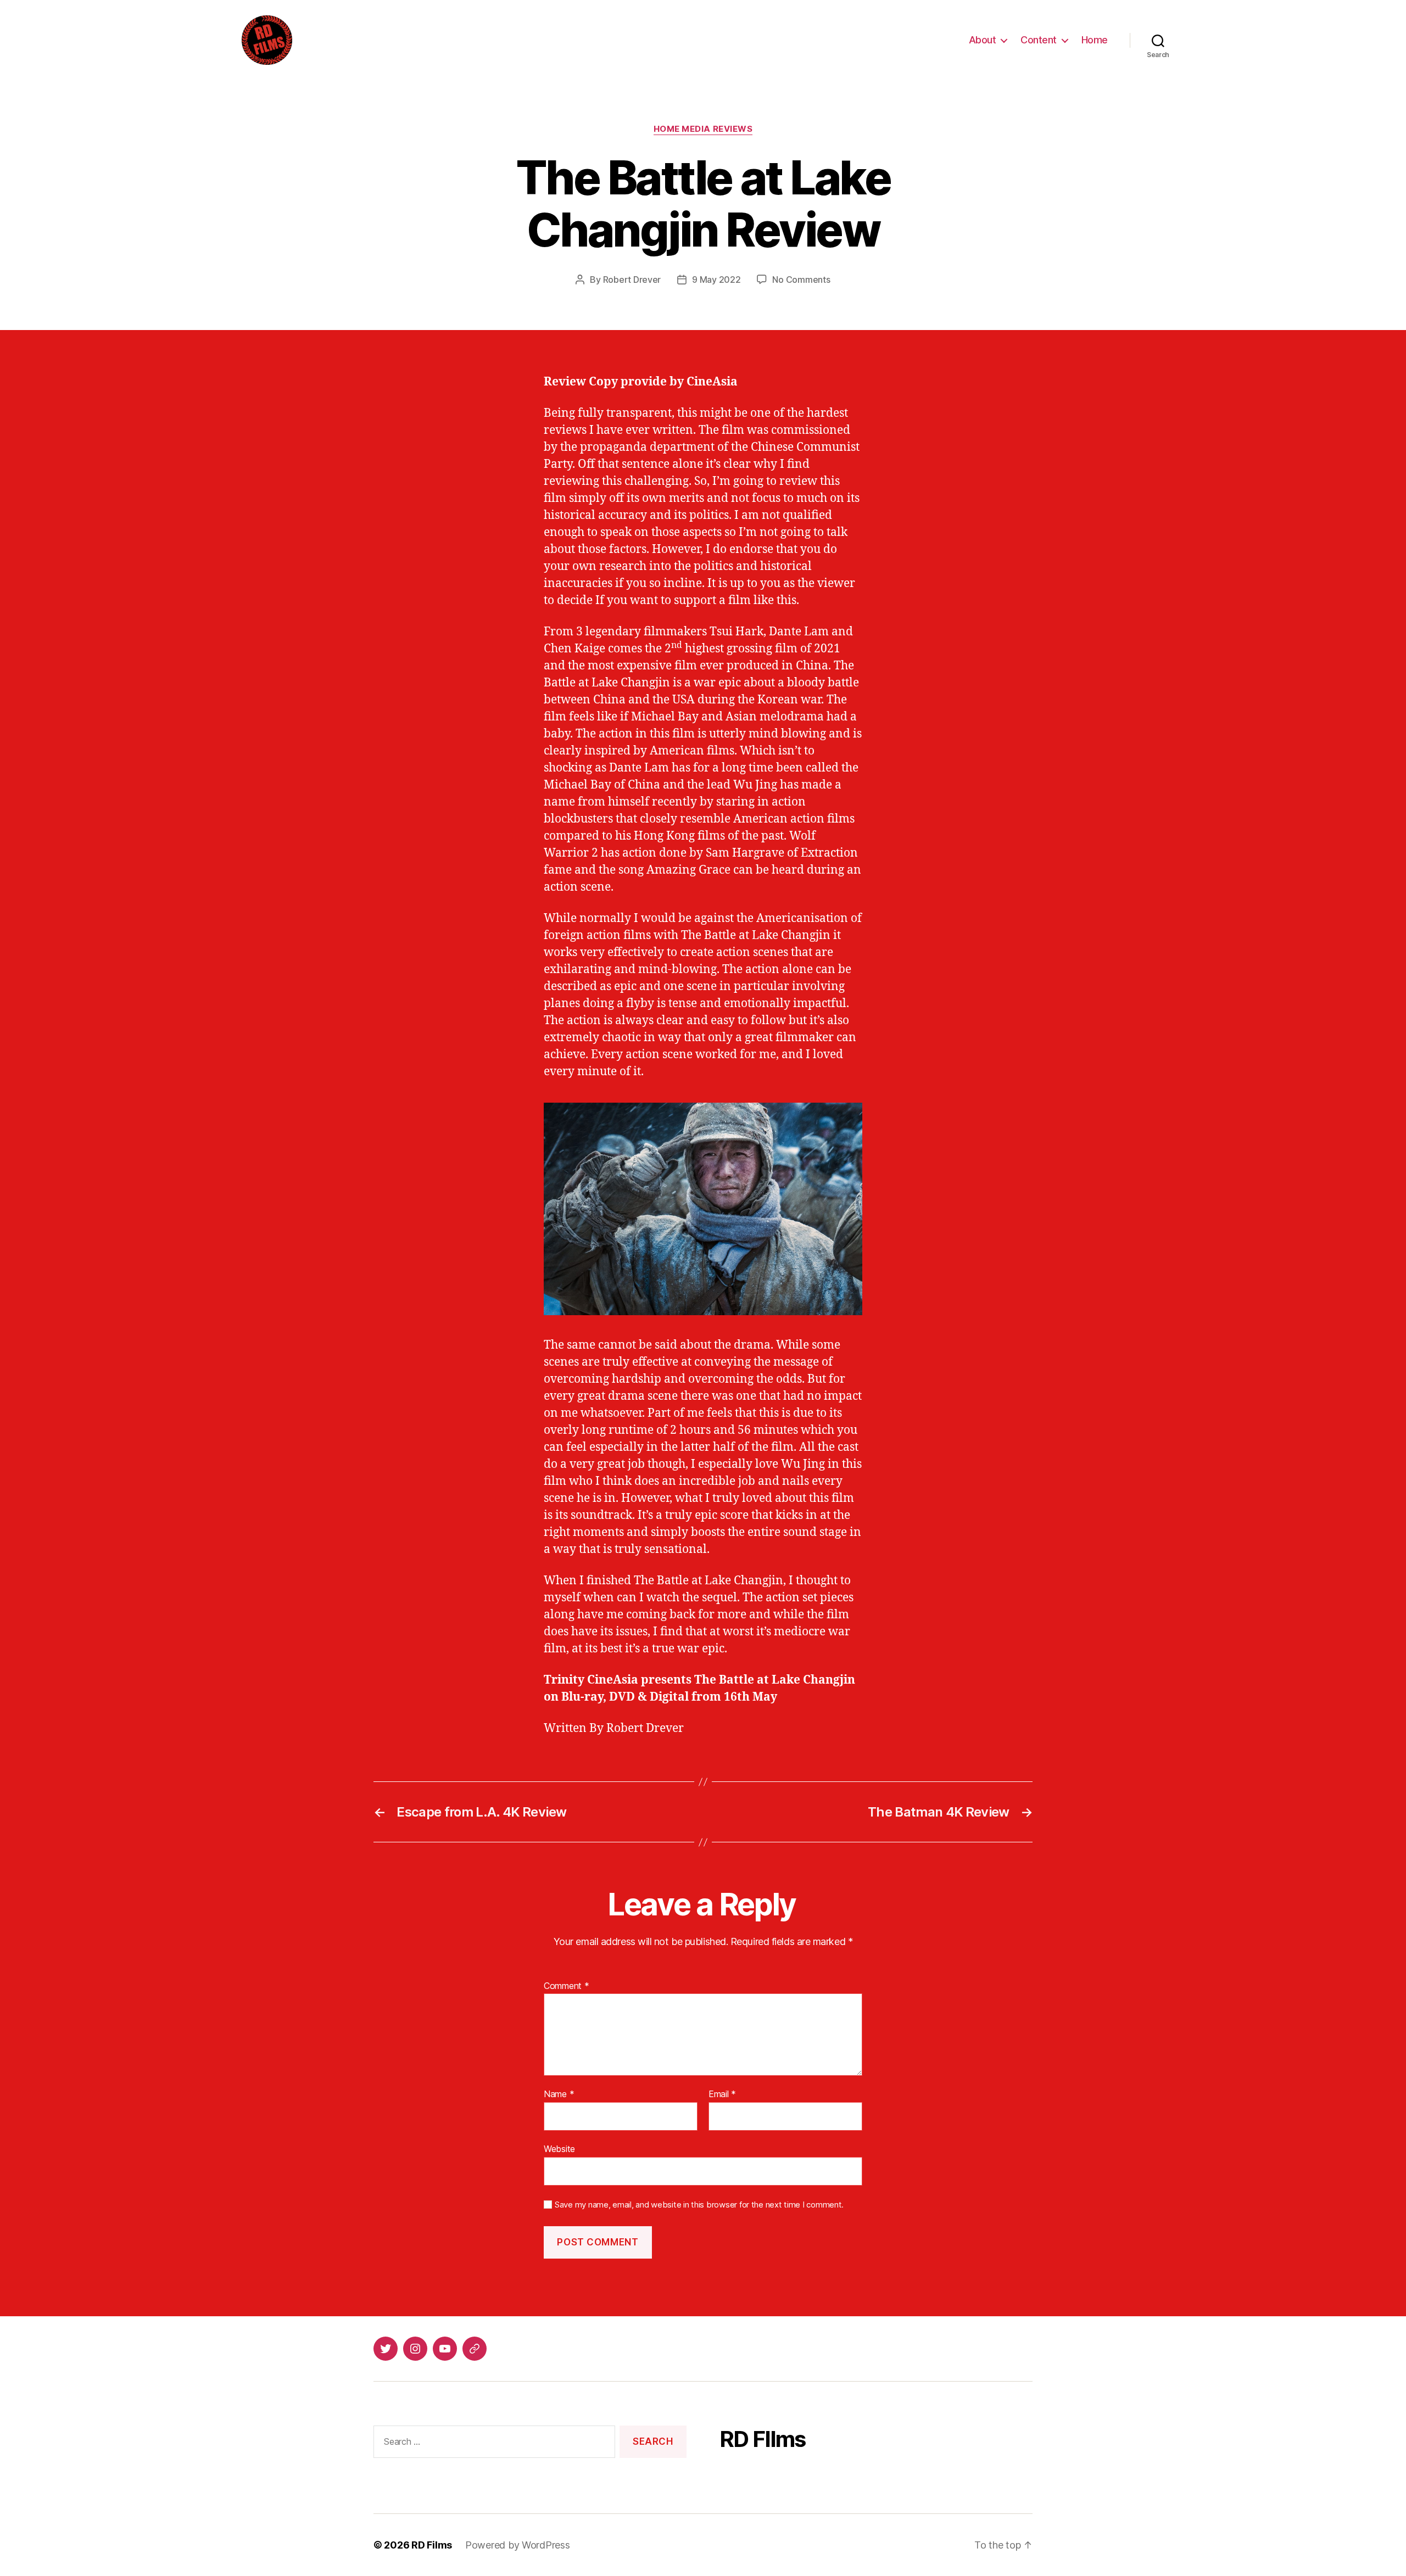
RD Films (432, 2545)
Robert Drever (632, 280)
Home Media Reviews (703, 129)
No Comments (801, 280)
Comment (567, 1986)
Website (559, 2148)
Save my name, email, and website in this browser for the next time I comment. (699, 2205)
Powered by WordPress (518, 2545)
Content (1039, 40)
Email (722, 2094)
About (983, 40)
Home (1095, 40)
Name (559, 2094)
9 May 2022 (716, 280)
